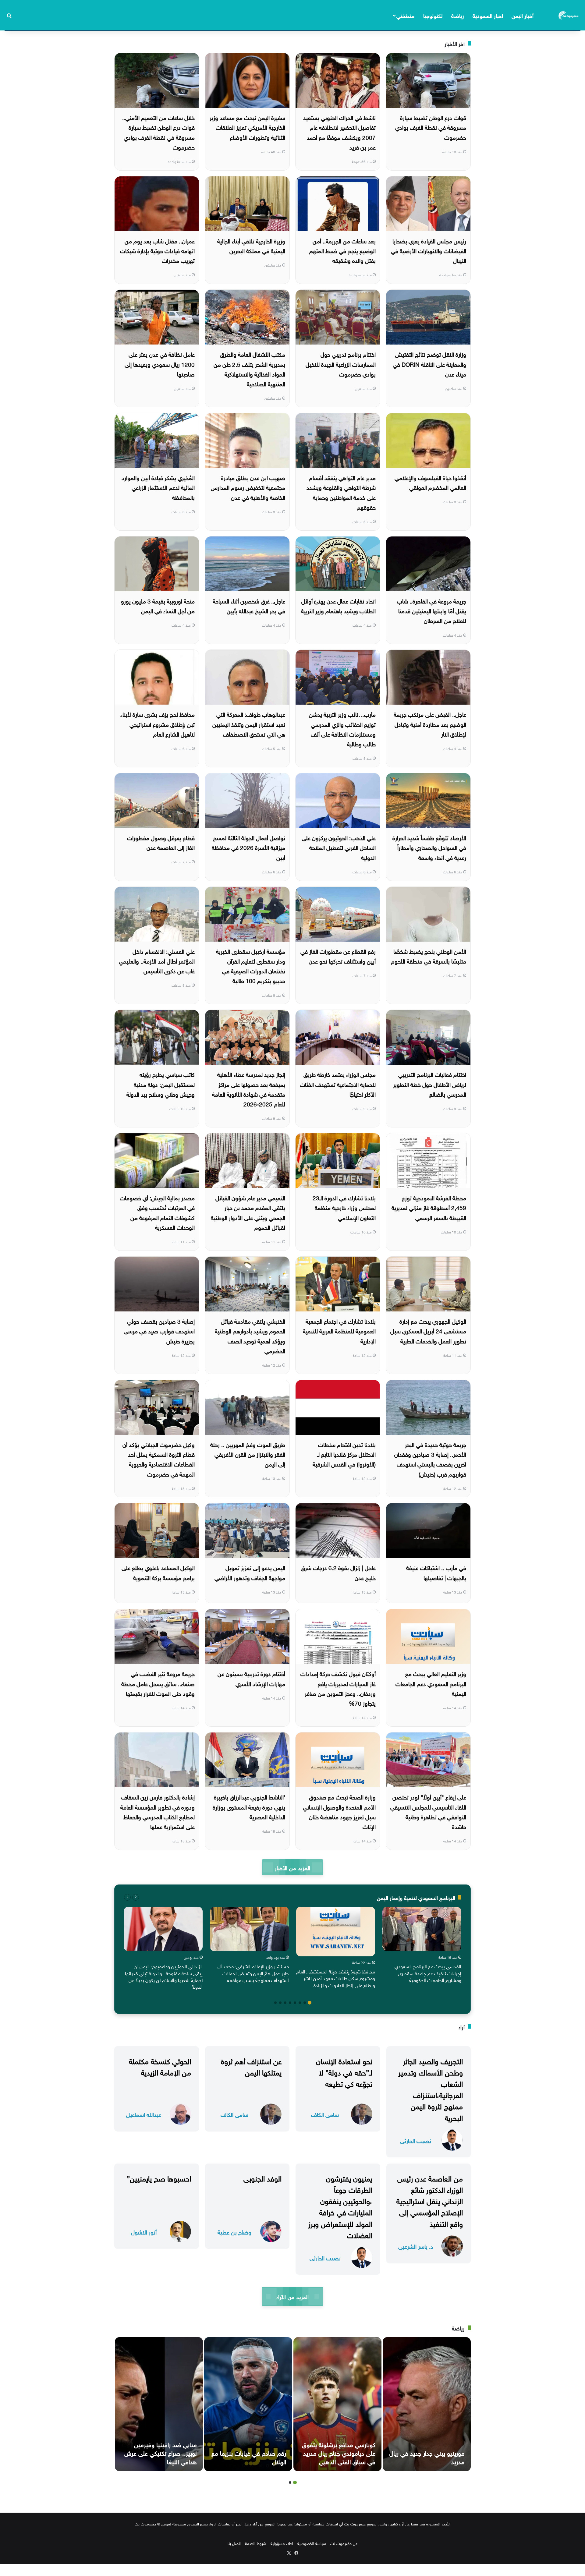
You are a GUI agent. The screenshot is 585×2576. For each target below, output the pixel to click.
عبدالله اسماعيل (144, 2114)
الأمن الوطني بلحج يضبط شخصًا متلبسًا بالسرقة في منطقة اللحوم (429, 956)
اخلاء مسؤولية (282, 2543)
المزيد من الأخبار (292, 1867)
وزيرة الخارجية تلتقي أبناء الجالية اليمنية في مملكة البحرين (251, 245)
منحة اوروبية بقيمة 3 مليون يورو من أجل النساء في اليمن (158, 605)
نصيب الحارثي (416, 2140)
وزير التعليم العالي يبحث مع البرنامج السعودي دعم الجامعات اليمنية (431, 1683)
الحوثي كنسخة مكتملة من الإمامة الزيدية (160, 2066)
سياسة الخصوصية (312, 2543)
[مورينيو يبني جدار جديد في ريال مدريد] (427, 2404)
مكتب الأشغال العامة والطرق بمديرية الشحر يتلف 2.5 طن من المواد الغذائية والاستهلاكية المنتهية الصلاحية (249, 368)
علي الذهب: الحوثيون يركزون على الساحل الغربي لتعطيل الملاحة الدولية (339, 847)
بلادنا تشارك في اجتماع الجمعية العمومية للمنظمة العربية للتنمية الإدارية (339, 1330)
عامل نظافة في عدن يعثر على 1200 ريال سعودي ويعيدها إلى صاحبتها (160, 364)
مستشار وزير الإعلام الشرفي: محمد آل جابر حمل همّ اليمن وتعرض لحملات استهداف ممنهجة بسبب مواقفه (253, 1973)
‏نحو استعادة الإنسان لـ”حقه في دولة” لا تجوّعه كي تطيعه (344, 2072)
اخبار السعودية (488, 15)
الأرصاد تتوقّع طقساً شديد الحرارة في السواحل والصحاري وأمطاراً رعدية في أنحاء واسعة (429, 847)
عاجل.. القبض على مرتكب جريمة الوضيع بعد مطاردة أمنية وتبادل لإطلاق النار (430, 724)
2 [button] (305, 2003)
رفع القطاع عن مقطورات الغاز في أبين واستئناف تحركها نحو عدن (338, 956)
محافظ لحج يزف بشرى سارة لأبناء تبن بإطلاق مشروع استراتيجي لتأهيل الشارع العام (158, 724)
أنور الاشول (144, 2232)
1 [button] (310, 2003)
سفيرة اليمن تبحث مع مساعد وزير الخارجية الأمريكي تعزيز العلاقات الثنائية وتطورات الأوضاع (247, 127)
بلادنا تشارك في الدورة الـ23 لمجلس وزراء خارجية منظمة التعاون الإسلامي (344, 1207)
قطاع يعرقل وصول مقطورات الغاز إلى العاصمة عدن (161, 842)
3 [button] (300, 2003)
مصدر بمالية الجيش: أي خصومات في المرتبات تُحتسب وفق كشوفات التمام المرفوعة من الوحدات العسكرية (157, 1212)
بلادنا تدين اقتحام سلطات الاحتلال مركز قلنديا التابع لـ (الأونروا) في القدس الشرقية (344, 1454)
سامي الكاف (325, 2114)
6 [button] (285, 2003)
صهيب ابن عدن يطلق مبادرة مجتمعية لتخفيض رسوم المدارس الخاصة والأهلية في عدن (248, 487)
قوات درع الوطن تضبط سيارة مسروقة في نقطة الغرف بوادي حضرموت (431, 127)
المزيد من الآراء (292, 2296)
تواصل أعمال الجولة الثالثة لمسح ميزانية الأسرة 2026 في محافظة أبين (248, 847)
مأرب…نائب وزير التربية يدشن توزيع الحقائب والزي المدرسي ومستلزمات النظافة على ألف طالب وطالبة (342, 729)
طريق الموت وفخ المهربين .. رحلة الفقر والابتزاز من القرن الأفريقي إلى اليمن (248, 1454)
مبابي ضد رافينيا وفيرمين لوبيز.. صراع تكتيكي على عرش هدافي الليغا (161, 2452)
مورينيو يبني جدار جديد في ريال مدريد (427, 2457)
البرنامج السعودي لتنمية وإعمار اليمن (416, 1897)
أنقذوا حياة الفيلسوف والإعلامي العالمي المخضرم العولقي (430, 482)
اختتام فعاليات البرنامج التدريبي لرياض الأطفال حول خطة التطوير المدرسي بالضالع (430, 1084)
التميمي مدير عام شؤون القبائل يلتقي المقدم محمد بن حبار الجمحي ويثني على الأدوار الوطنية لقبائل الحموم (248, 1212)
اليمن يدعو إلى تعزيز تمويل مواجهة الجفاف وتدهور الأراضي (250, 1572)
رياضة (458, 15)
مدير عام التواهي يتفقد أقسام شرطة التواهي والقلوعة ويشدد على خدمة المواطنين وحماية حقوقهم (341, 492)
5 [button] (290, 2003)
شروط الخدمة (256, 2543)
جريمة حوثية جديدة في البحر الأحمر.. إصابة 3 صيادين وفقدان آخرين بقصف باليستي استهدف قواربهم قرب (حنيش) (430, 1459)
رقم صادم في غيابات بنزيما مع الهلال (249, 2457)
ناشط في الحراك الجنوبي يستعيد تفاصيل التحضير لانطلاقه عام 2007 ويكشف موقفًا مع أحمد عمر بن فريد (339, 132)
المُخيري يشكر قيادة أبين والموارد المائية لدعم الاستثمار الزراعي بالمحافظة (158, 487)
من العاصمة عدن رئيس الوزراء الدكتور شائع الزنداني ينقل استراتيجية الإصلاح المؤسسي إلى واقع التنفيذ (430, 2200)
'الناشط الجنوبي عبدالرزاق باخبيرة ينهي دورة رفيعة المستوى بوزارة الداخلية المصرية (249, 1806)
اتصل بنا (234, 2543)
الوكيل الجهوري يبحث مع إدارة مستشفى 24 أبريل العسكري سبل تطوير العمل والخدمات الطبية (428, 1330)
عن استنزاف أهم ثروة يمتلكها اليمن (251, 2066)
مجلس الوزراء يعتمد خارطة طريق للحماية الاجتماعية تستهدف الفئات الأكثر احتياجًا (338, 1084)
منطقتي (405, 15)
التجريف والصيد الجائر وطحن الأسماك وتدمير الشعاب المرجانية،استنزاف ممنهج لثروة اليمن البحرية (431, 2089)
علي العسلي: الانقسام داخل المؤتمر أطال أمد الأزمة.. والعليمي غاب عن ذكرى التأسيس (157, 961)
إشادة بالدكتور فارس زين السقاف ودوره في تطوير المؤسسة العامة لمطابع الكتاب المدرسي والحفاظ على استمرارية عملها (158, 1811)
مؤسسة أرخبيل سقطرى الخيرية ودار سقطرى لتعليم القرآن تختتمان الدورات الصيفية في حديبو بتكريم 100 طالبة (251, 966)
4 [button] (295, 2003)
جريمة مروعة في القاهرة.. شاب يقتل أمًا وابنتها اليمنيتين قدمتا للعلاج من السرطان (432, 610)
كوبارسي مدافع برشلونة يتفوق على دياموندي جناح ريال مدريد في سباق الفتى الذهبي (339, 2452)
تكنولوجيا (433, 15)
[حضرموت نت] (569, 15)
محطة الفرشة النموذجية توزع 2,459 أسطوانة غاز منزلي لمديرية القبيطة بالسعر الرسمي (429, 1207)
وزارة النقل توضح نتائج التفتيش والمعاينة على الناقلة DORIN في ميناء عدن (429, 364)
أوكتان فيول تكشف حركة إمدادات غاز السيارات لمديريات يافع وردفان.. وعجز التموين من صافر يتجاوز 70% (338, 1688)
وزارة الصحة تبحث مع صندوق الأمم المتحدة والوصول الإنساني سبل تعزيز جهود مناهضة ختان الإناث (339, 1811)
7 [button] (280, 2003)
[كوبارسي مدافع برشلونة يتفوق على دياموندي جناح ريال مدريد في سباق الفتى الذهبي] (337, 2404)
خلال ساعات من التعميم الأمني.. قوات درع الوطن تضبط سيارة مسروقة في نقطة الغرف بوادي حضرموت (158, 132)
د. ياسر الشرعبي (416, 2246)
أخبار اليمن (523, 15)
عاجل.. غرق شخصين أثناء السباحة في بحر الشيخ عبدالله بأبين (249, 605)
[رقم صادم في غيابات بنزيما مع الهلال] (248, 2404)
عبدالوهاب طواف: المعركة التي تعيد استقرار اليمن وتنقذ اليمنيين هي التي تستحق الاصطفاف (249, 724)
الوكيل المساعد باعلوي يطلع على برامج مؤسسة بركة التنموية (158, 1572)
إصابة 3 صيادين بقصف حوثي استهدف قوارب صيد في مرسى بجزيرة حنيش (159, 1330)
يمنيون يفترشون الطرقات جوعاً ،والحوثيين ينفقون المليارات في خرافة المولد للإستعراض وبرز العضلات (340, 2206)
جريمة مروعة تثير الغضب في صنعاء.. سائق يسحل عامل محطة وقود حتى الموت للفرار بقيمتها (158, 1683)
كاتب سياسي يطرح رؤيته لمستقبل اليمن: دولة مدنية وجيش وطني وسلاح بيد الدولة (161, 1084)
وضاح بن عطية (234, 2232)
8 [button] (275, 2003)
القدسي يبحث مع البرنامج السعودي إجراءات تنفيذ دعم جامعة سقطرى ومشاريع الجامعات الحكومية (428, 1973)
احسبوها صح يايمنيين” (159, 2178)
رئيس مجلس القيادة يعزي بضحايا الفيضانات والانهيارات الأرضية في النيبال (429, 250)
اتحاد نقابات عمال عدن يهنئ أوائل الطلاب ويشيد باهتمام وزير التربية (338, 605)
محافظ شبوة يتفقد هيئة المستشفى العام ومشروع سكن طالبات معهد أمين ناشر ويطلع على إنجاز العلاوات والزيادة (336, 1978)
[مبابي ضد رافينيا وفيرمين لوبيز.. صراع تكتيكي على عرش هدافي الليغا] (159, 2404)
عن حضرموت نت (344, 2543)
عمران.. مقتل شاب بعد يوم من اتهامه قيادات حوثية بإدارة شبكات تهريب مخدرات (157, 250)
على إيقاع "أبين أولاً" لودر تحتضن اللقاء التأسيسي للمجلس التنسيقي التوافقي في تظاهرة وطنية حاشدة (428, 1811)
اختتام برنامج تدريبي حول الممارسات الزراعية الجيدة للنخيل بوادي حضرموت (341, 364)
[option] (422, 1946)
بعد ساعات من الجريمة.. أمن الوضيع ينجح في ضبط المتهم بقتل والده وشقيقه (342, 250)
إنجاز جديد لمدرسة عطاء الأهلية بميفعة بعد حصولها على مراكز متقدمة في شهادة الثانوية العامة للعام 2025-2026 (249, 1089)
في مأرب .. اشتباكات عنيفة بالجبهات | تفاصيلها (436, 1572)
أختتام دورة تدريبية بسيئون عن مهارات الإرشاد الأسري (251, 1678)
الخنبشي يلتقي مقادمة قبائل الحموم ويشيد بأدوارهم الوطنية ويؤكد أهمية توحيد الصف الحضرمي (250, 1335)
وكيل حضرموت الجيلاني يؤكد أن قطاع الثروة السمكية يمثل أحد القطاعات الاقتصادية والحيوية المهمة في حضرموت (159, 1459)
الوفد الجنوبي (262, 2178)
